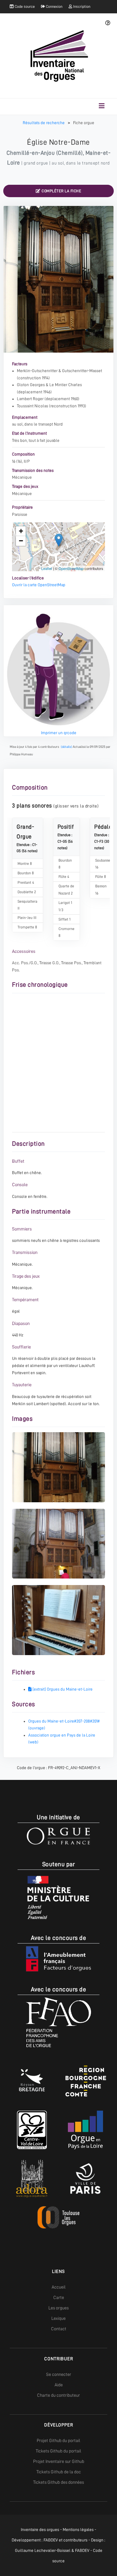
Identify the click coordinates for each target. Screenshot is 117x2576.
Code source (24, 7)
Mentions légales (78, 2530)
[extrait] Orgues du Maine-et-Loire (62, 1689)
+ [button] (21, 531)
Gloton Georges (31, 385)
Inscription (81, 7)
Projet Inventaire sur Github (59, 2461)
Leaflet (47, 568)
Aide (59, 2385)
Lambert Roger (30, 399)
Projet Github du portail (58, 2440)
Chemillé (69, 153)
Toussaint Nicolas (32, 406)
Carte (59, 2297)
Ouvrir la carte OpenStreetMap (39, 585)
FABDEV (51, 2540)
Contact (59, 2329)
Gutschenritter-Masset (82, 371)
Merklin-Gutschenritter (37, 371)
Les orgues (58, 2308)
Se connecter (59, 2374)
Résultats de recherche (44, 123)
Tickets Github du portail (58, 2451)
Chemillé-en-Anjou (31, 153)
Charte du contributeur (58, 2395)
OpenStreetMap (71, 568)
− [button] (21, 541)
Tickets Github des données (58, 2482)
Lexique (58, 2318)
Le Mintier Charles (66, 385)
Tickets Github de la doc (59, 2472)
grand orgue (36, 163)
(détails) (66, 747)
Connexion (54, 7)
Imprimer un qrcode (59, 733)
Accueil (59, 2287)
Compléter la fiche (61, 191)
